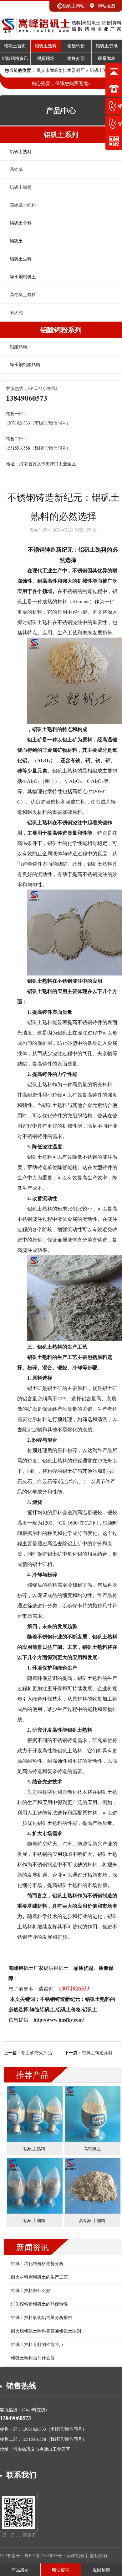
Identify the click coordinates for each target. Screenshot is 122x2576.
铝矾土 (16, 241)
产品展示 (20, 2570)
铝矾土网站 (74, 5)
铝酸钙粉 (76, 46)
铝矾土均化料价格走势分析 (37, 2263)
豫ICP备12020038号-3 (46, 2555)
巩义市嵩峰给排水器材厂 (61, 70)
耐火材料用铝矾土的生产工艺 (39, 2277)
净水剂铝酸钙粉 (25, 364)
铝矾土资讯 (107, 46)
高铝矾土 (18, 169)
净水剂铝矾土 (23, 277)
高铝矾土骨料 (23, 294)
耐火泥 (16, 312)
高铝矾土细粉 (23, 205)
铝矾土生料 (21, 259)
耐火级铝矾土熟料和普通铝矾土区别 (46, 2331)
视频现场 (46, 59)
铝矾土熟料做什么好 (31, 2290)
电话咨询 (61, 2570)
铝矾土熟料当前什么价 (33, 2358)
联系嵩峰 (107, 59)
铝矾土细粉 (21, 187)
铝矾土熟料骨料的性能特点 (37, 2344)
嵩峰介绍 (76, 59)
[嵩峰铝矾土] (61, 30)
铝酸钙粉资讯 (15, 59)
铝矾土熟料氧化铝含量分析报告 (42, 2317)
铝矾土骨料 (21, 223)
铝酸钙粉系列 (61, 330)
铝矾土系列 (61, 134)
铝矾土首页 (15, 46)
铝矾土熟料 (46, 46)
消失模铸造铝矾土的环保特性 (39, 2304)
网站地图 (106, 5)
